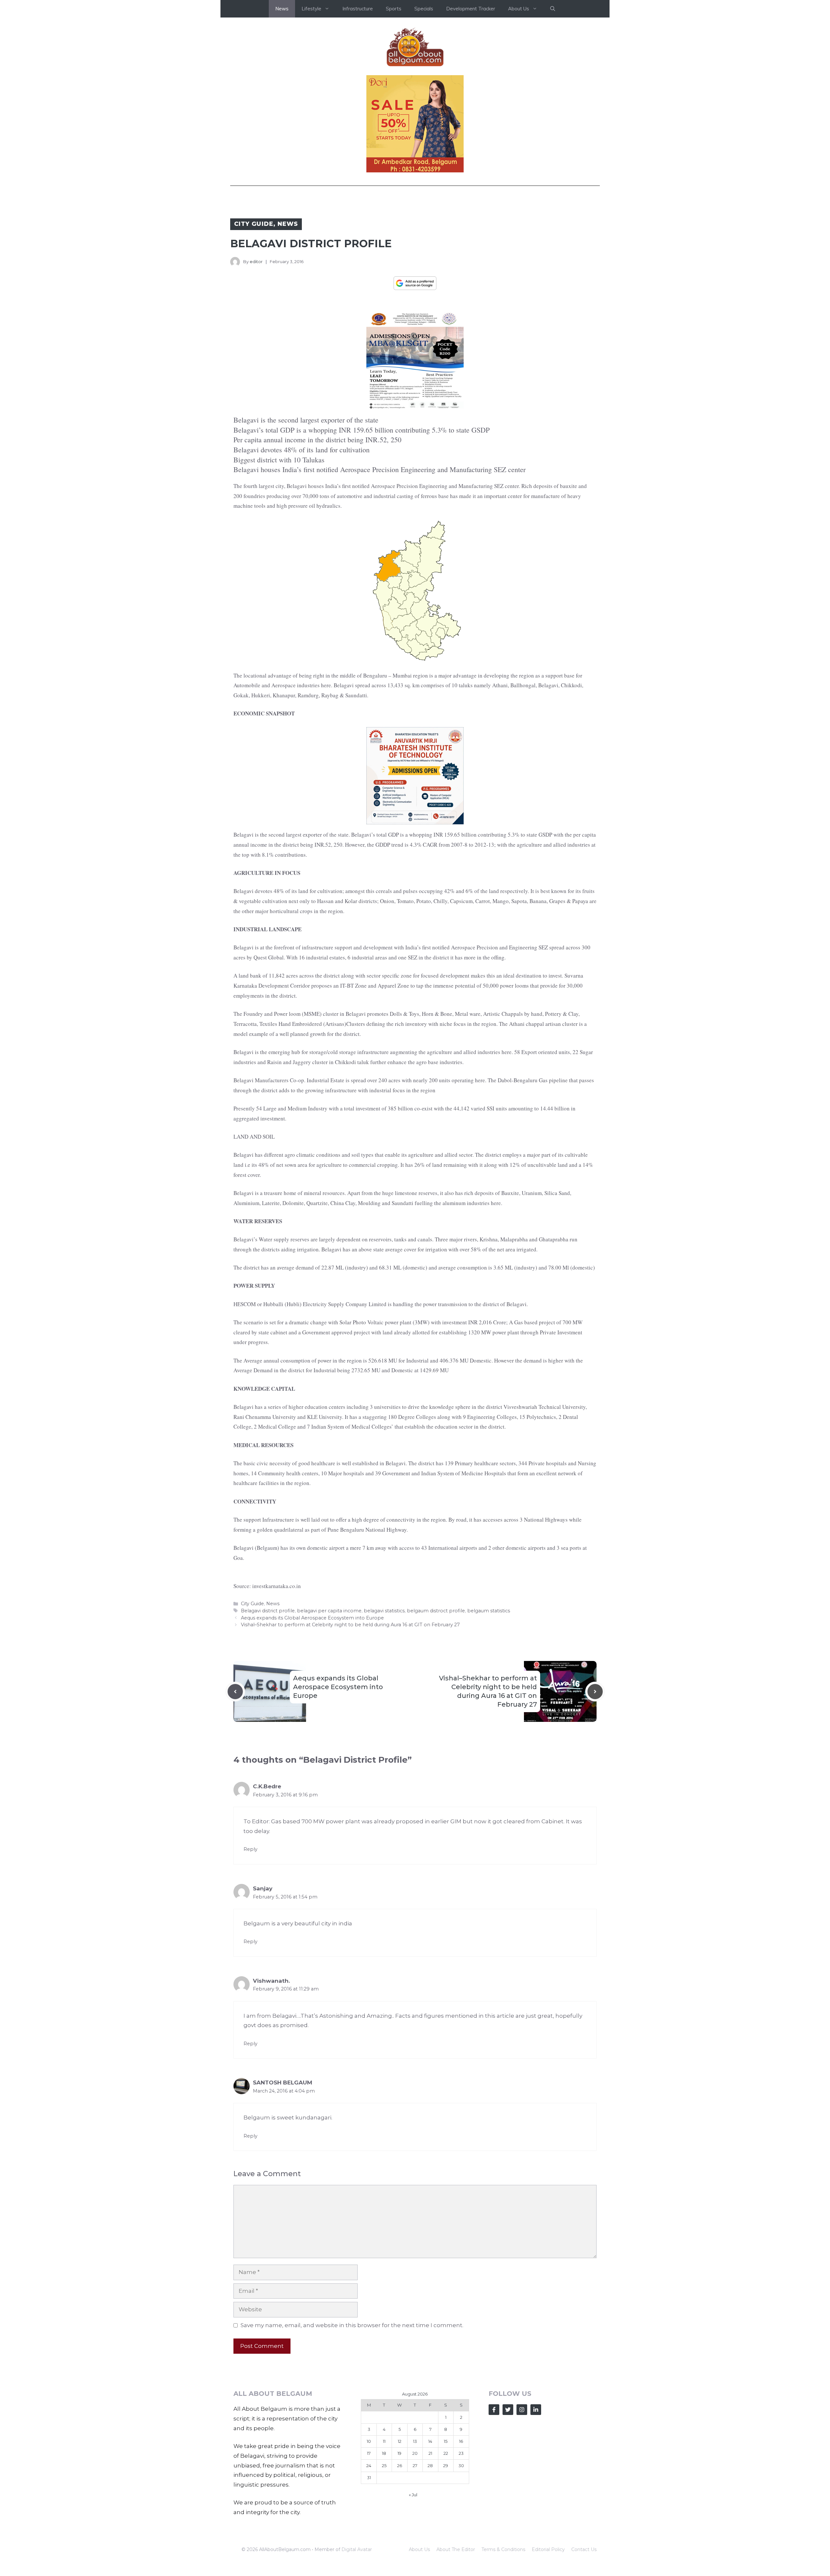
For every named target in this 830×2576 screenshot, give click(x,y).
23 (461, 2453)
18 (384, 2453)
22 (446, 2453)
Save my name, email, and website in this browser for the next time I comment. (352, 2325)
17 (369, 2453)
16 (461, 2441)
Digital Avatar (357, 2549)
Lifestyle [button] (311, 9)
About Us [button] (519, 9)
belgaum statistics (489, 1611)
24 (369, 2466)
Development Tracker (471, 9)
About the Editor (456, 2549)
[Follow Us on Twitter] (508, 2410)
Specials (424, 9)
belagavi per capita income (329, 1611)
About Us (419, 2549)
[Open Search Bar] (553, 9)
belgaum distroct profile (436, 1611)
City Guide (254, 224)
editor (256, 261)
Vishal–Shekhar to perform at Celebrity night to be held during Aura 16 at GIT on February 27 (350, 1625)
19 (399, 2453)
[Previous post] (235, 1692)
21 (430, 2453)
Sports (394, 9)
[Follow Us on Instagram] (522, 2410)
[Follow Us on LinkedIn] (536, 2410)
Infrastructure (358, 9)
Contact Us (584, 2549)
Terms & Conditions (503, 2549)
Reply (250, 1849)
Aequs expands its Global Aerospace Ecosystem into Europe (312, 1618)
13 (415, 2441)
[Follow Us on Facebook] (494, 2410)
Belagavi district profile (268, 1611)
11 (384, 2441)
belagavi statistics (384, 1611)
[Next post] (595, 1692)
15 (446, 2441)
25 (384, 2466)
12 (400, 2441)
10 (369, 2441)
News (282, 9)
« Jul (413, 2495)
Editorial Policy (548, 2549)
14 (430, 2441)
